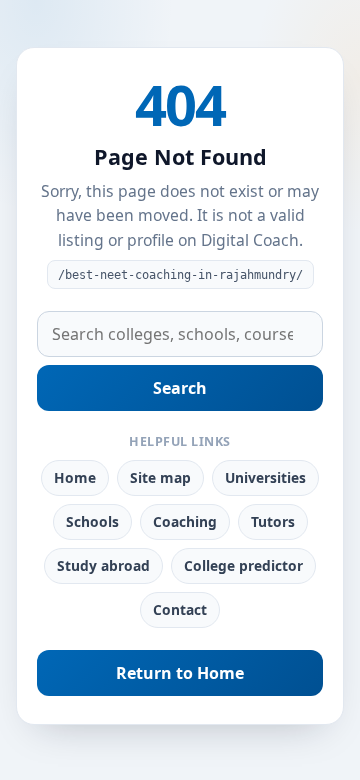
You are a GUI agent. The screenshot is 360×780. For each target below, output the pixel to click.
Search (180, 388)
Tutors (273, 521)
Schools (92, 521)
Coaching (185, 521)
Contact (180, 609)
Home (75, 477)
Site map (160, 477)
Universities (265, 477)
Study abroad (103, 565)
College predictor (243, 565)
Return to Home (180, 673)
